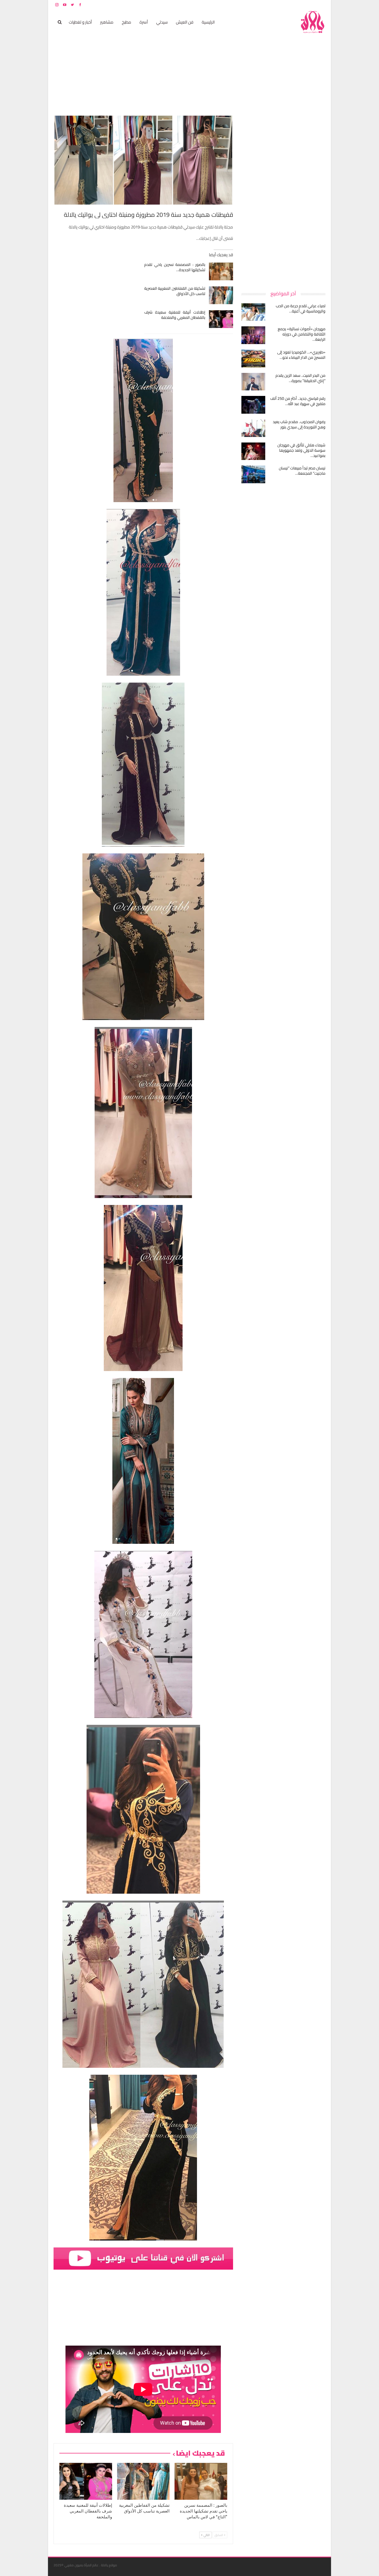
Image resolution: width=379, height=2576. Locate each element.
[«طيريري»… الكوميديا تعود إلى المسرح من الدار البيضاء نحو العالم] (253, 358)
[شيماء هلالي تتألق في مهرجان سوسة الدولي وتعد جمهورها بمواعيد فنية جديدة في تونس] (253, 451)
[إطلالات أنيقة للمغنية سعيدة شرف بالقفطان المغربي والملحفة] (221, 319)
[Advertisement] (284, 198)
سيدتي (162, 22)
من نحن (321, 5)
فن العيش (185, 22)
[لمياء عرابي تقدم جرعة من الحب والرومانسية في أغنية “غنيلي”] (253, 312)
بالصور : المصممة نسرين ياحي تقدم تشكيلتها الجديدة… (175, 267)
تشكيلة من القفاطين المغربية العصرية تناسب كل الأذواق (175, 291)
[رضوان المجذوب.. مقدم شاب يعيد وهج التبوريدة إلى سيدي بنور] (253, 428)
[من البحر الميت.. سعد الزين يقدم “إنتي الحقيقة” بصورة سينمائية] (253, 382)
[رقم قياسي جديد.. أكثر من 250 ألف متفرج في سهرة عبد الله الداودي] (253, 405)
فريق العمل (306, 5)
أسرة (144, 22)
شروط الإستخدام (272, 5)
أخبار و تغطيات (80, 22)
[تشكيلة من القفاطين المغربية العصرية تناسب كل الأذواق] (221, 295)
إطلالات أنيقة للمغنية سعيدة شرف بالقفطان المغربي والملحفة (175, 315)
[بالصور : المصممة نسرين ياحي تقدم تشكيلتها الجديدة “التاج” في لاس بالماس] (221, 271)
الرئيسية (208, 22)
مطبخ (127, 22)
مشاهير (107, 22)
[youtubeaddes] (143, 2258)
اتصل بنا (290, 5)
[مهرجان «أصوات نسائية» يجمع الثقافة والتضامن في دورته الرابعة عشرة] (253, 335)
